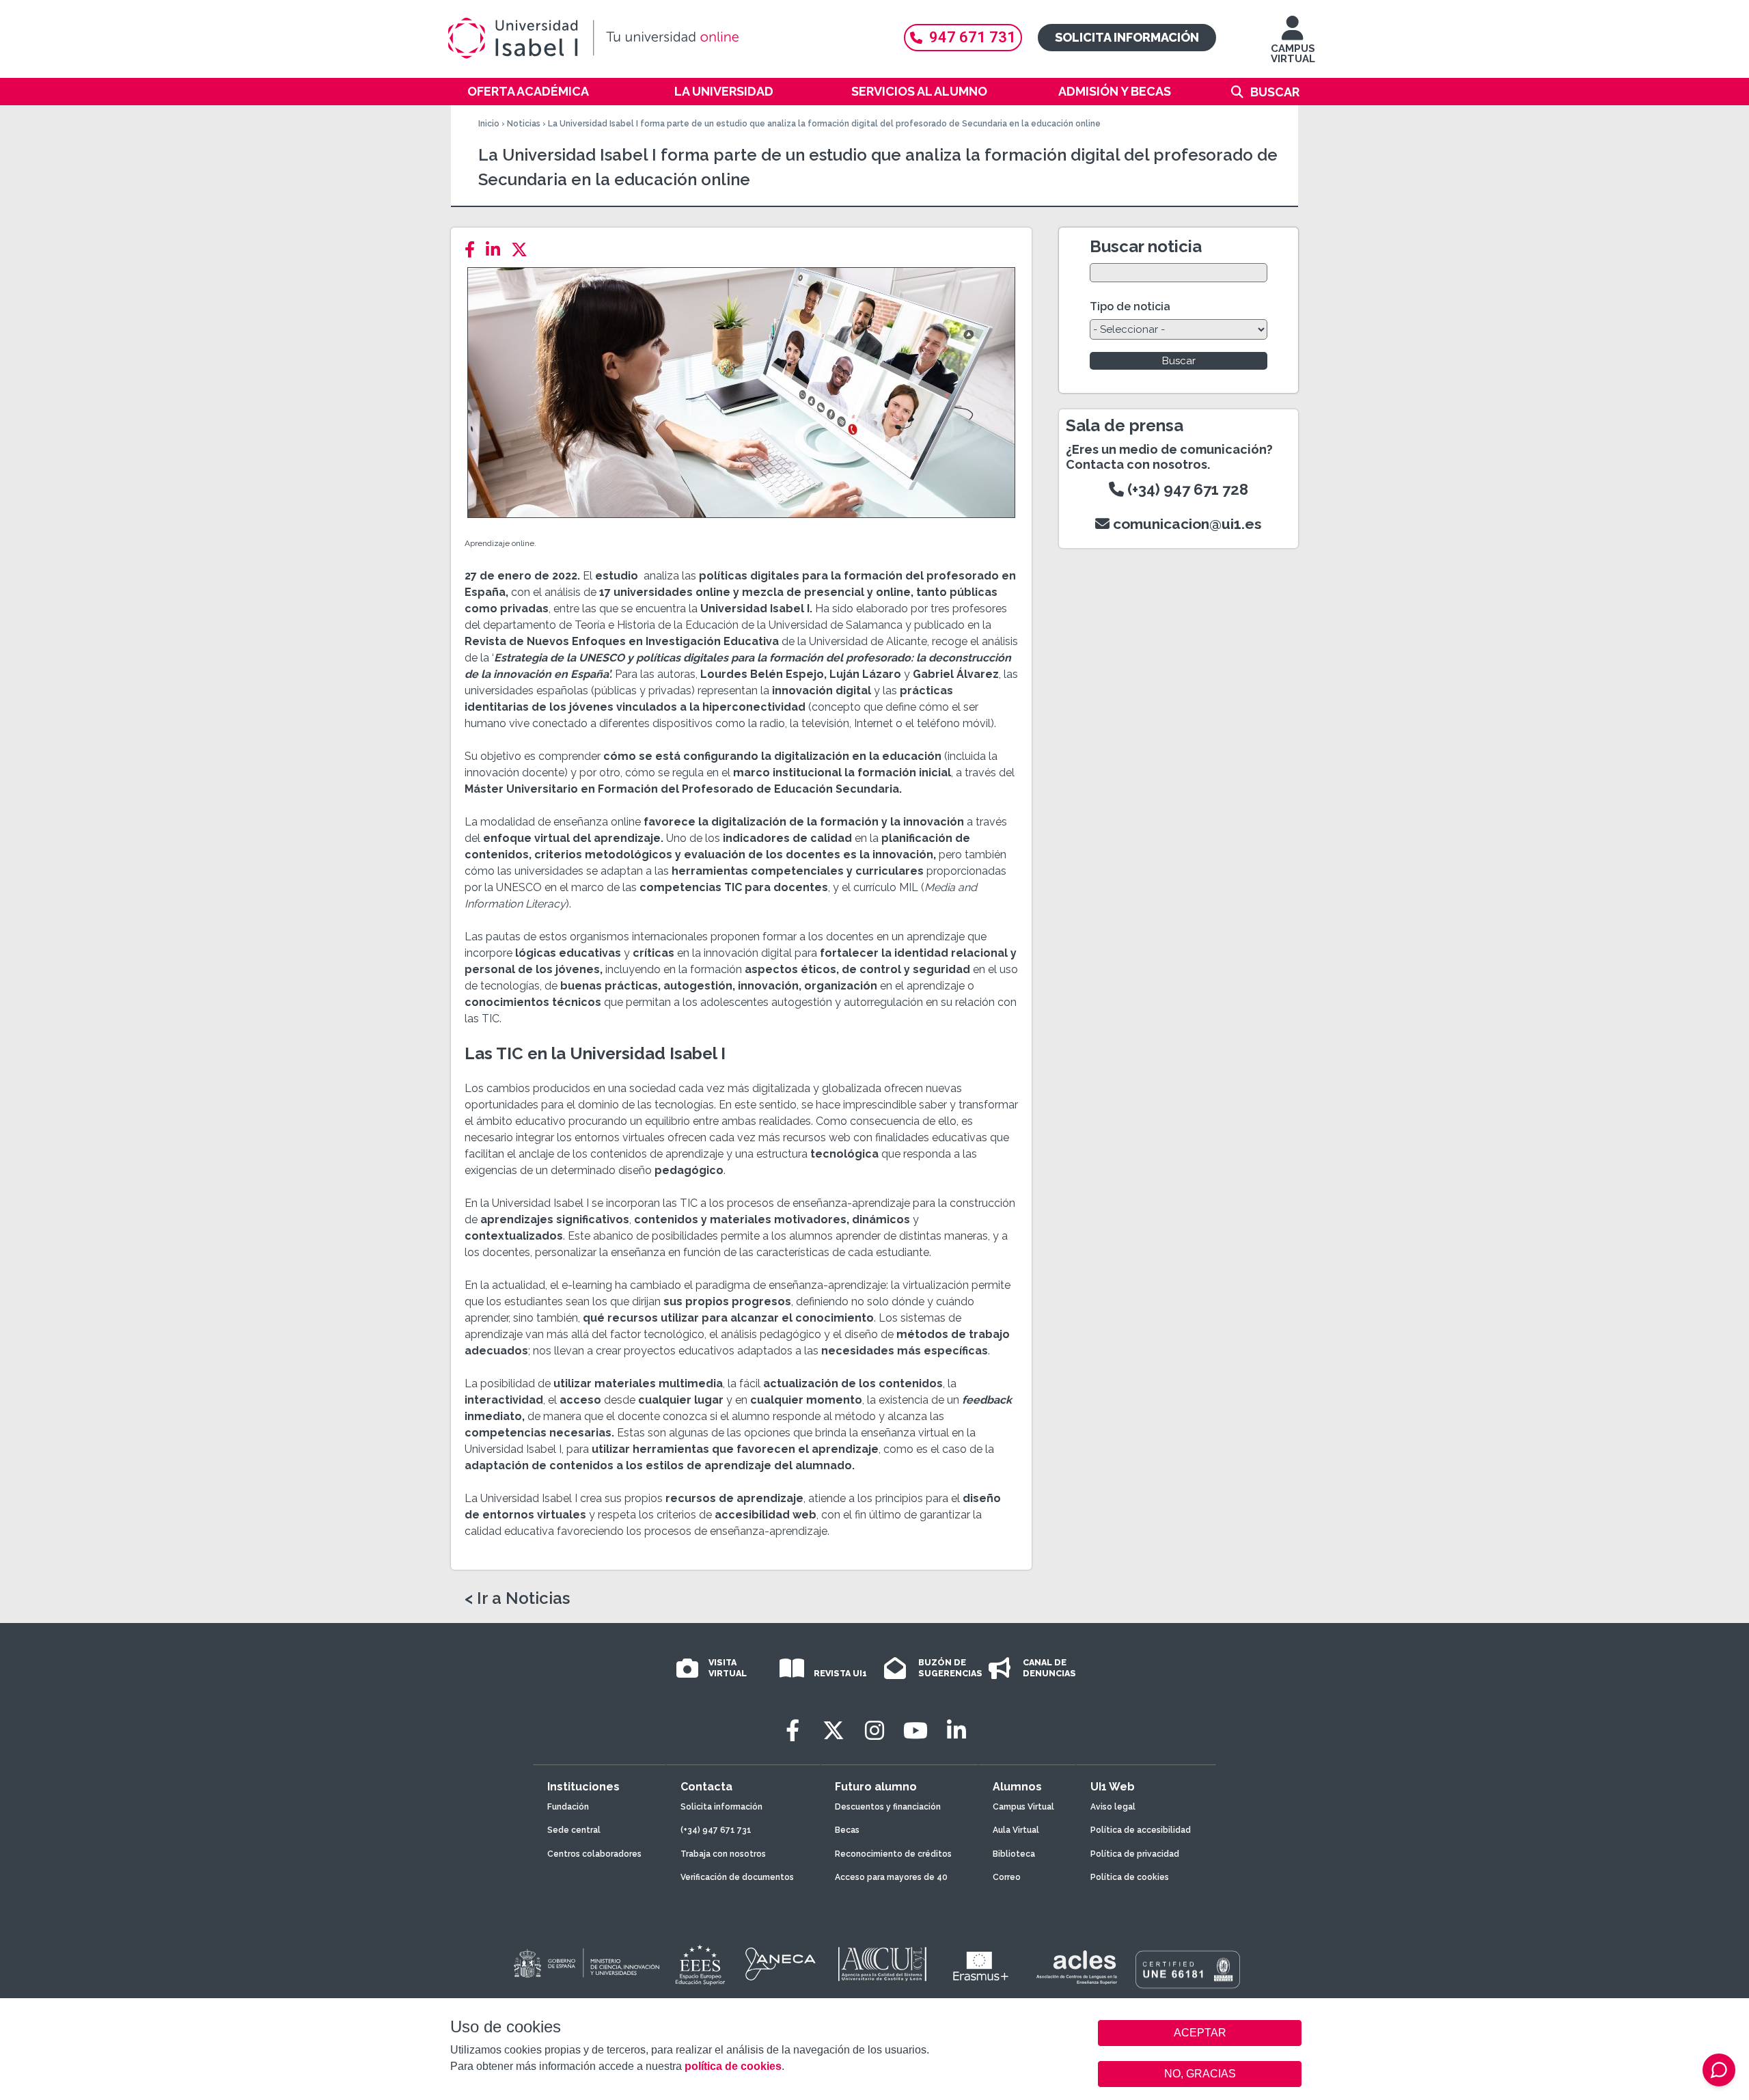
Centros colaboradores (594, 1854)
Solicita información (1127, 37)
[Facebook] (474, 250)
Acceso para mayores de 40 (891, 1877)
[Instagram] (874, 1731)
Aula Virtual (1016, 1830)
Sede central (574, 1830)
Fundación (568, 1807)
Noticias (524, 124)
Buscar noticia (1146, 246)
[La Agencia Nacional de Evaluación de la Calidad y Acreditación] (781, 1964)
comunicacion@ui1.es (1186, 524)
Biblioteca (1014, 1854)
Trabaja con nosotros (723, 1854)
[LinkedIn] (497, 250)
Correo (1007, 1877)
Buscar (1275, 92)
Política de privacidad (1135, 1854)
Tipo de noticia (1130, 306)
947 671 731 (973, 37)
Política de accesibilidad (1141, 1830)
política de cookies (733, 2066)
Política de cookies (1130, 1877)
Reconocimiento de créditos (893, 1854)
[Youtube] (915, 1731)
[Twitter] (523, 250)
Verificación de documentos (737, 1877)
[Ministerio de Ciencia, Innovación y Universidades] (586, 1964)
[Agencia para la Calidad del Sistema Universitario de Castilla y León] (882, 1964)
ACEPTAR (1200, 2033)
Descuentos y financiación (888, 1807)
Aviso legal (1113, 1807)
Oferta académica (528, 91)
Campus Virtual (1023, 1807)
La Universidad (724, 91)
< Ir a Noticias (517, 1598)
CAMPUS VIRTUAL (1293, 54)
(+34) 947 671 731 (716, 1830)
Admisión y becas (1115, 91)
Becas (847, 1830)
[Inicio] (659, 38)
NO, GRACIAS (1200, 2074)
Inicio (489, 124)
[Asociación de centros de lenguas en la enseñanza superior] (1076, 1967)
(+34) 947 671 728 (1186, 489)
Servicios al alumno (919, 91)
